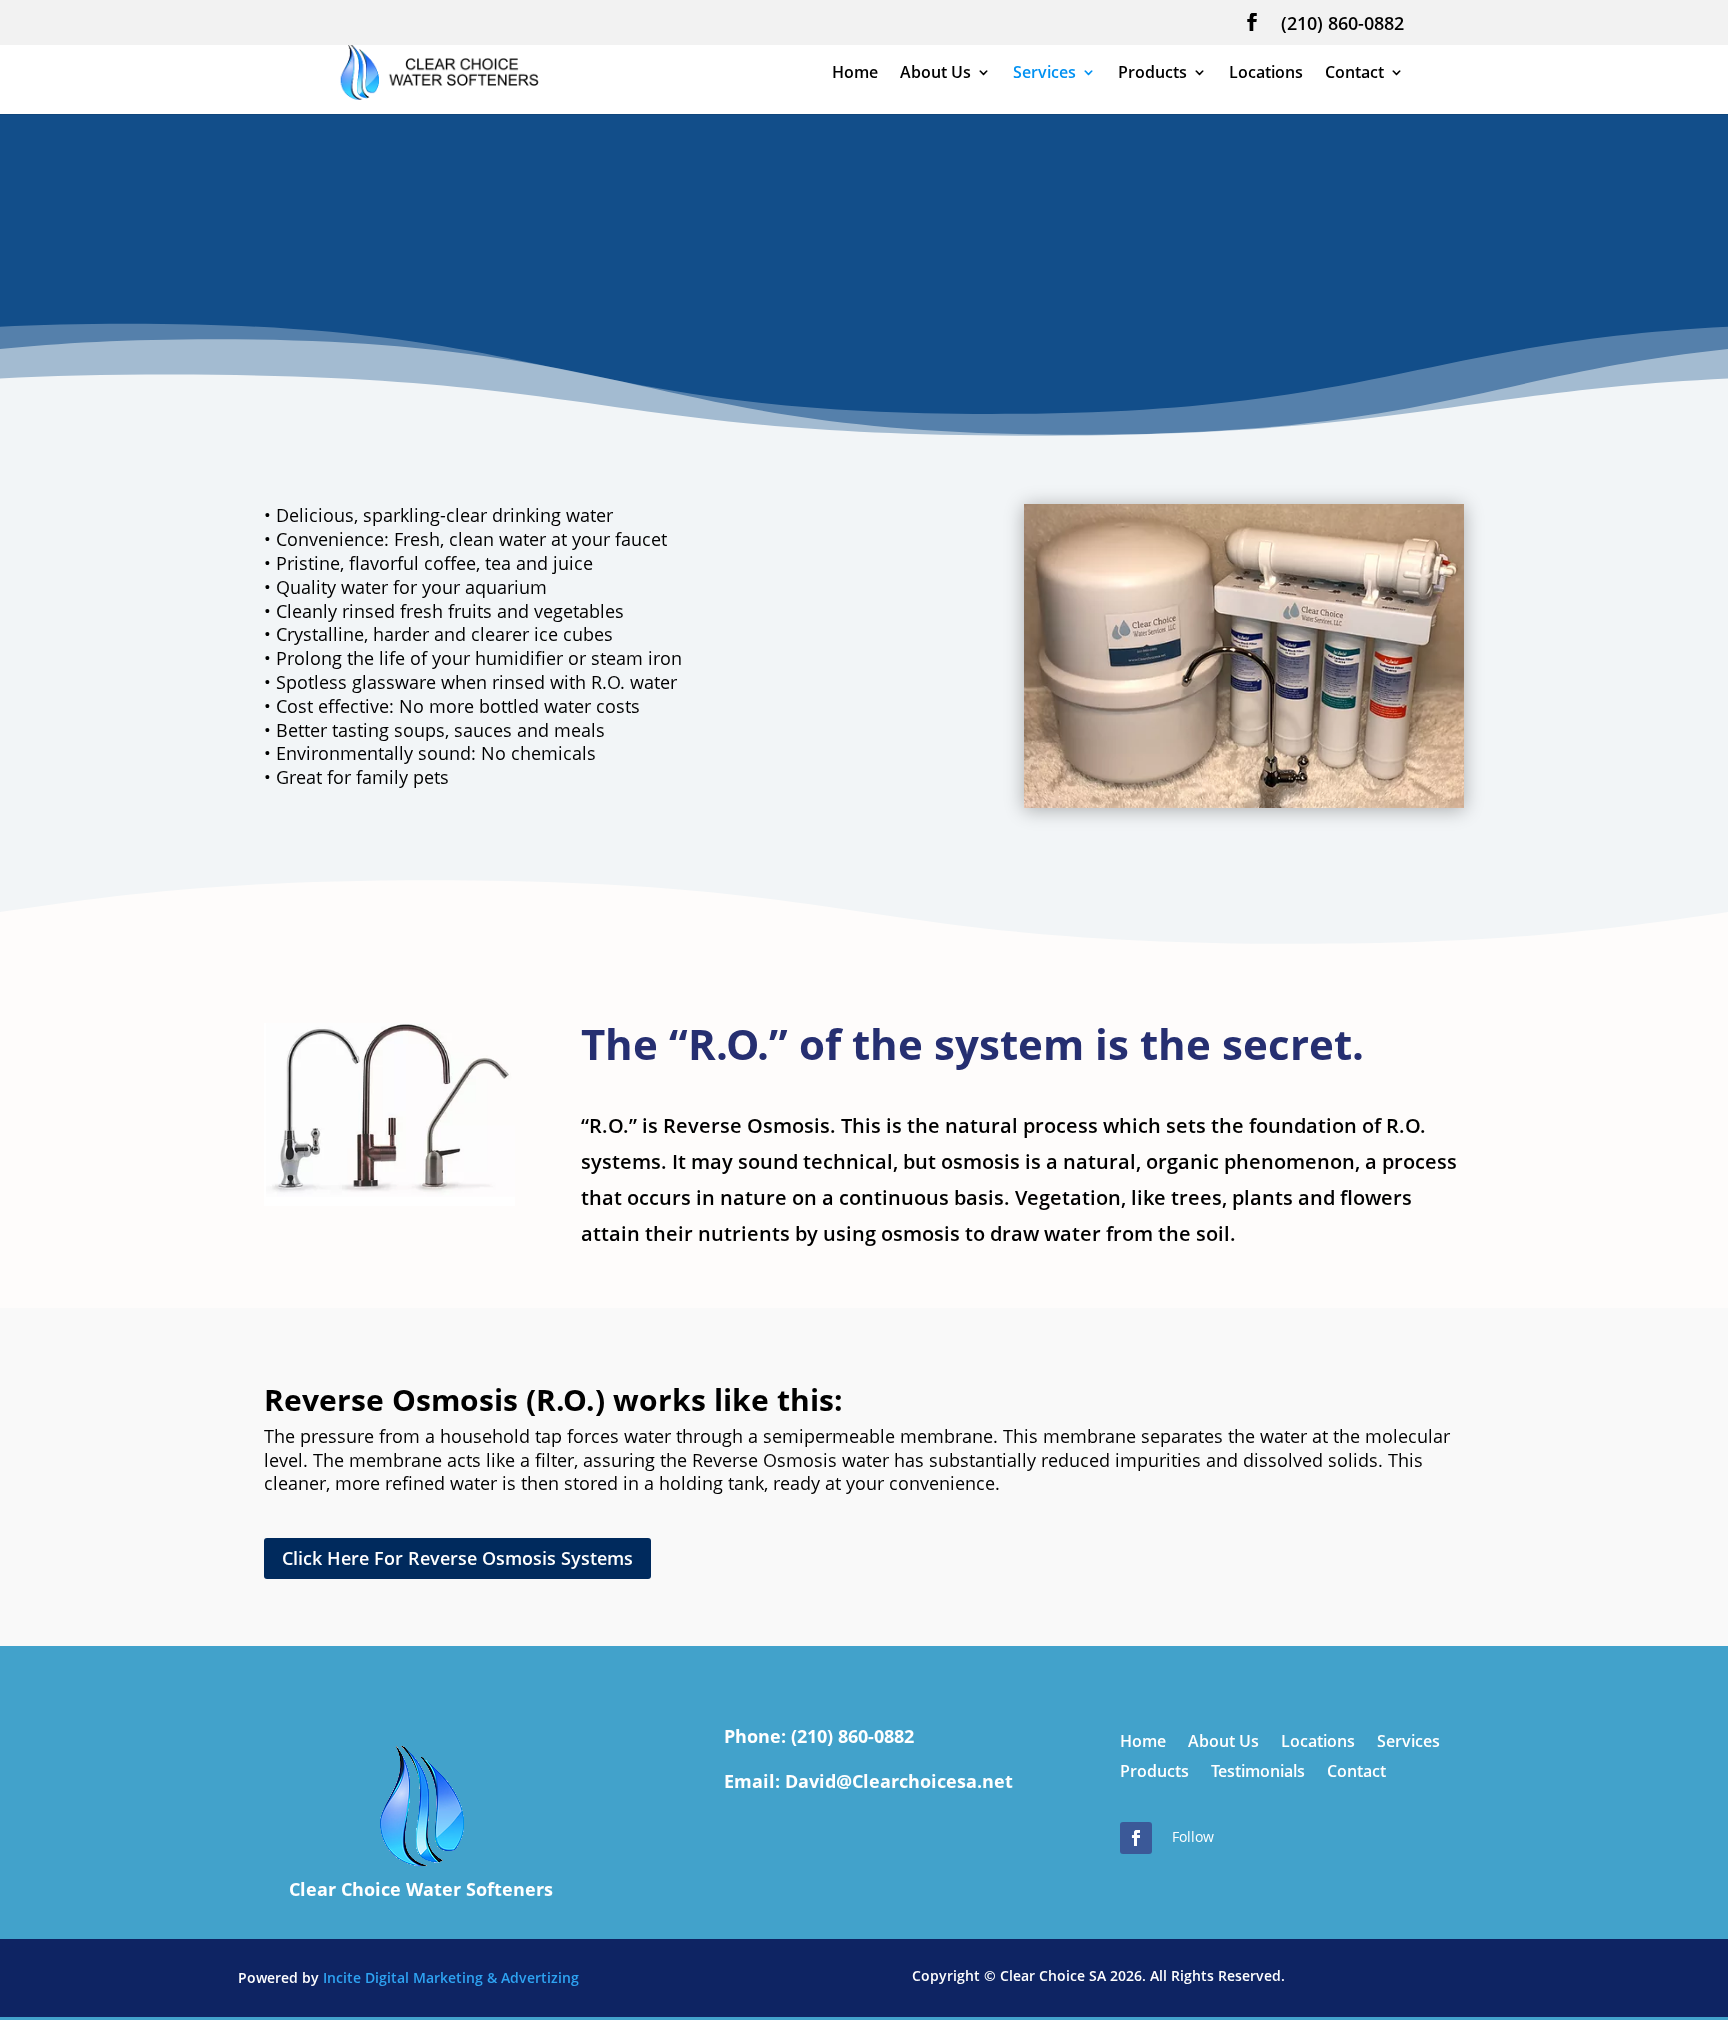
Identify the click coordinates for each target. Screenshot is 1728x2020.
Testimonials (1258, 1773)
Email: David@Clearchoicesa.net (868, 1781)
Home (855, 74)
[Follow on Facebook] (1136, 1838)
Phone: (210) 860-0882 (819, 1736)
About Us (935, 74)
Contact (1354, 74)
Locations (1266, 74)
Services (1044, 74)
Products (1152, 74)
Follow (1193, 1836)
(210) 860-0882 (1342, 24)
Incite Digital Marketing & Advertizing (451, 1977)
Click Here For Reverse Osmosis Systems (457, 1558)
